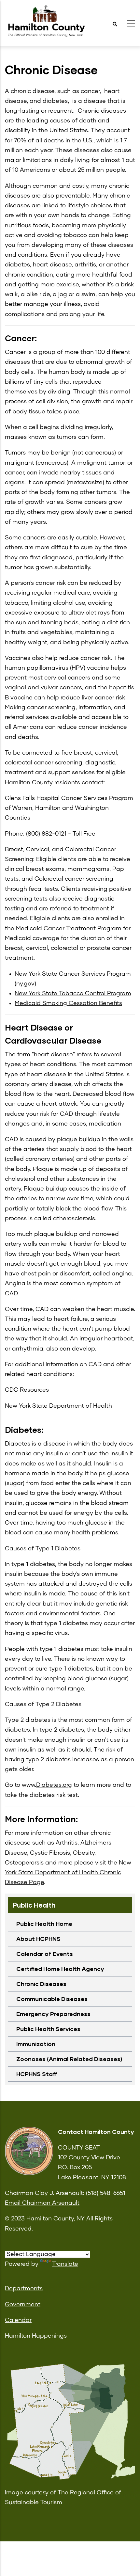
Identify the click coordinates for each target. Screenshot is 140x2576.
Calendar (18, 2320)
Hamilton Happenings (36, 2336)
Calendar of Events (45, 1954)
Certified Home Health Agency (60, 1969)
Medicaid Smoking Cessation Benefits (68, 1003)
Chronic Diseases (41, 1984)
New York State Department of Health (58, 1406)
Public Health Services (48, 2029)
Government (23, 2305)
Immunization (36, 2044)
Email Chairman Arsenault (42, 2203)
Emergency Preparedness (53, 2014)
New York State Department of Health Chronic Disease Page (68, 1873)
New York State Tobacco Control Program (73, 994)
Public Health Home (44, 1924)
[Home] (46, 21)
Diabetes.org (54, 1785)
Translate (65, 2264)
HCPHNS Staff (37, 2074)
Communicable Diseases (52, 1999)
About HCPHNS (38, 1939)
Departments (24, 2289)
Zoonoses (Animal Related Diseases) (69, 2059)
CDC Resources (27, 1390)
